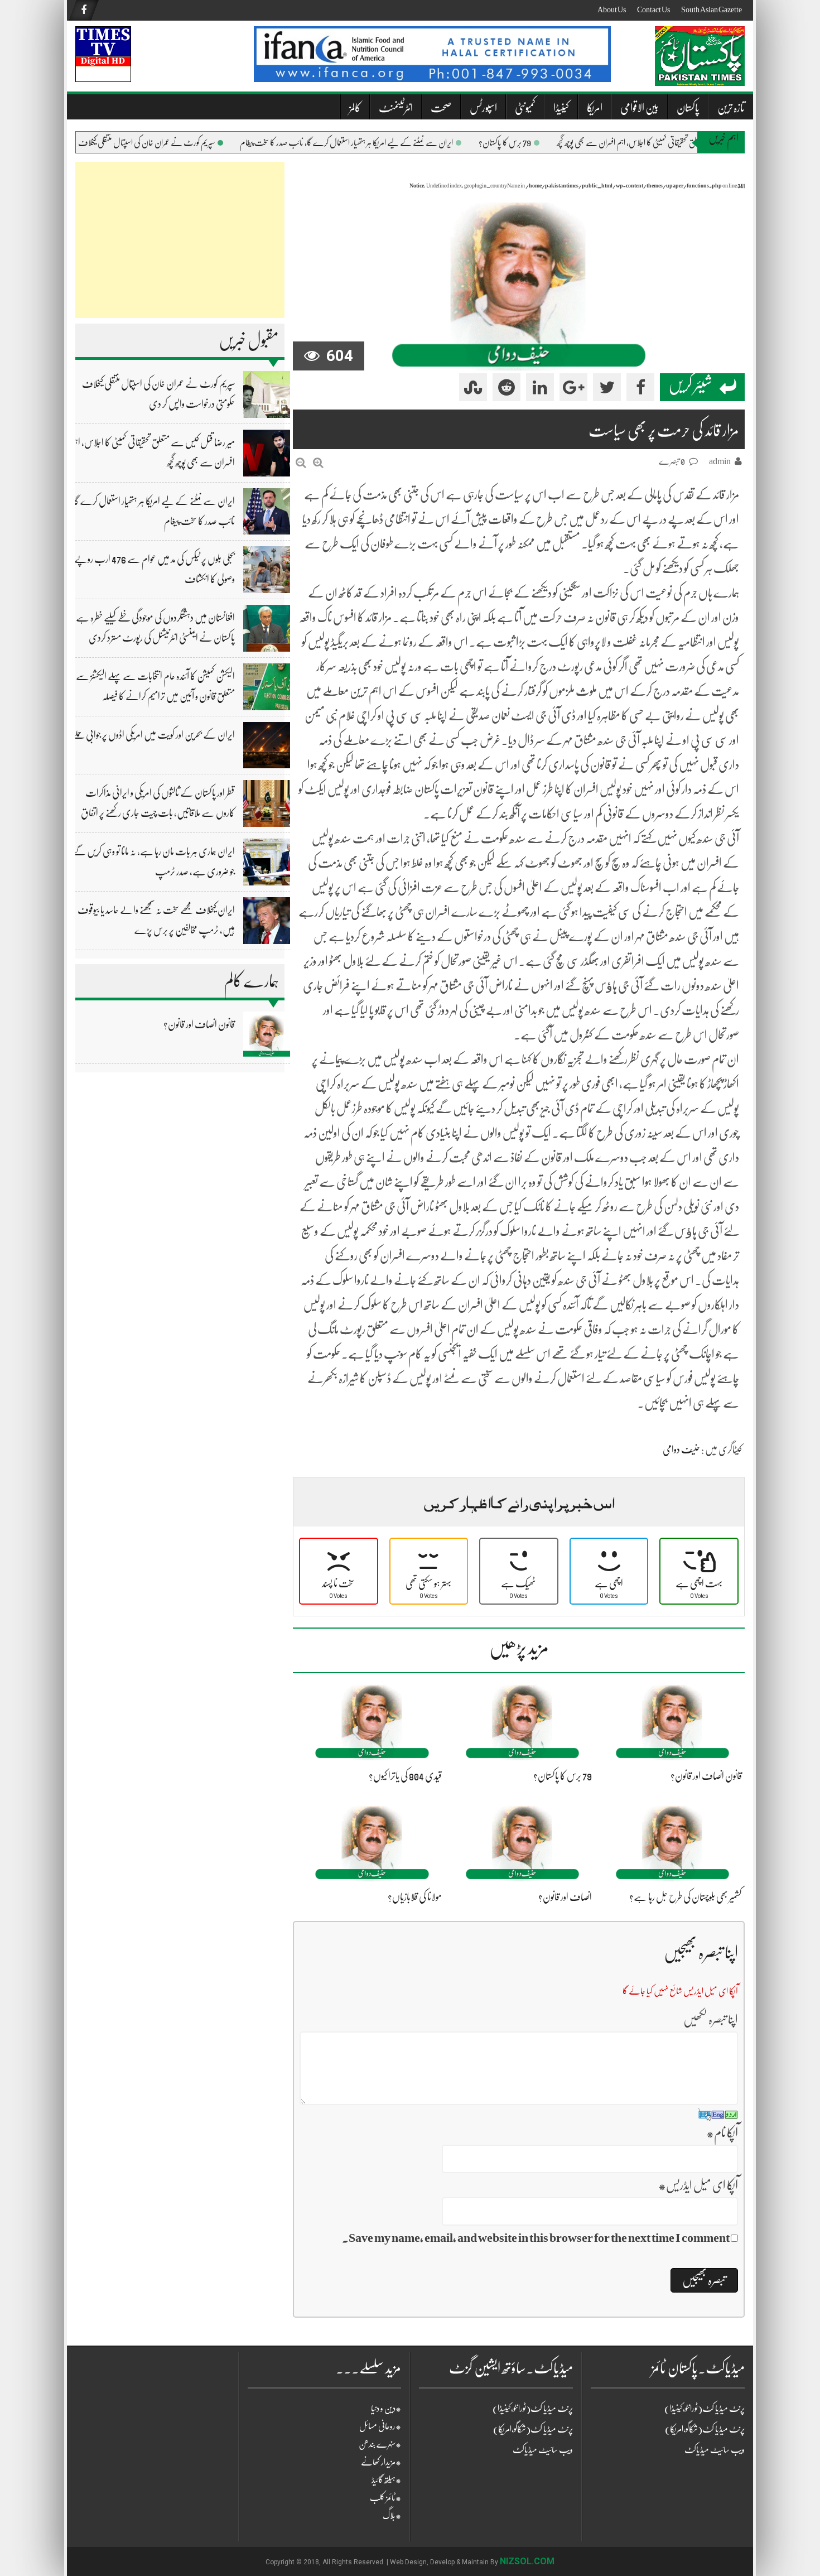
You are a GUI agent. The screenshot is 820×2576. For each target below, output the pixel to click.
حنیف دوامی (681, 1450)
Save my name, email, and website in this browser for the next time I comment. (536, 2238)
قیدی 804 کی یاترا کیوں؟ (405, 1776)
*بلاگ (392, 2516)
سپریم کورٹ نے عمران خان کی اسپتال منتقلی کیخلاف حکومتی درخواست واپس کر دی (136, 143)
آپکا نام (722, 2133)
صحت (441, 108)
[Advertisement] (180, 240)
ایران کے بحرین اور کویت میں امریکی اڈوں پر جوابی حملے (153, 735)
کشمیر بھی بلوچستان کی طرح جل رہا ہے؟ (686, 1897)
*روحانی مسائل (380, 2426)
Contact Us (653, 9)
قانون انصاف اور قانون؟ (199, 1024)
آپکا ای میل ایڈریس (698, 2185)
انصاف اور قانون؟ (565, 1897)
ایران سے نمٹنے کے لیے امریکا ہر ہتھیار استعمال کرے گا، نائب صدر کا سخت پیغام (375, 143)
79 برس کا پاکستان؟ (533, 143)
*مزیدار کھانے (381, 2462)
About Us (612, 9)
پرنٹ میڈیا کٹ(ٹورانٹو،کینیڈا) (533, 2409)
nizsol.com (527, 2561)
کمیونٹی (525, 108)
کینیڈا (561, 108)
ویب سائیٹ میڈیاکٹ (543, 2450)
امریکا (595, 108)
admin (720, 461)
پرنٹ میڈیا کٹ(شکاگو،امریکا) (533, 2429)
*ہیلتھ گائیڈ (386, 2480)
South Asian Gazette (712, 9)
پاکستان (688, 108)
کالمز (355, 108)
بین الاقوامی (640, 108)
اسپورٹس (483, 108)
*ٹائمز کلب (385, 2498)
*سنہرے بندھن (380, 2444)
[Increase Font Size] (318, 463)
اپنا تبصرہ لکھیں (711, 2019)
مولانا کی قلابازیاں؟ (415, 1897)
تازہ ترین (731, 108)
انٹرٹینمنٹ (396, 108)
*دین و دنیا (386, 2409)
